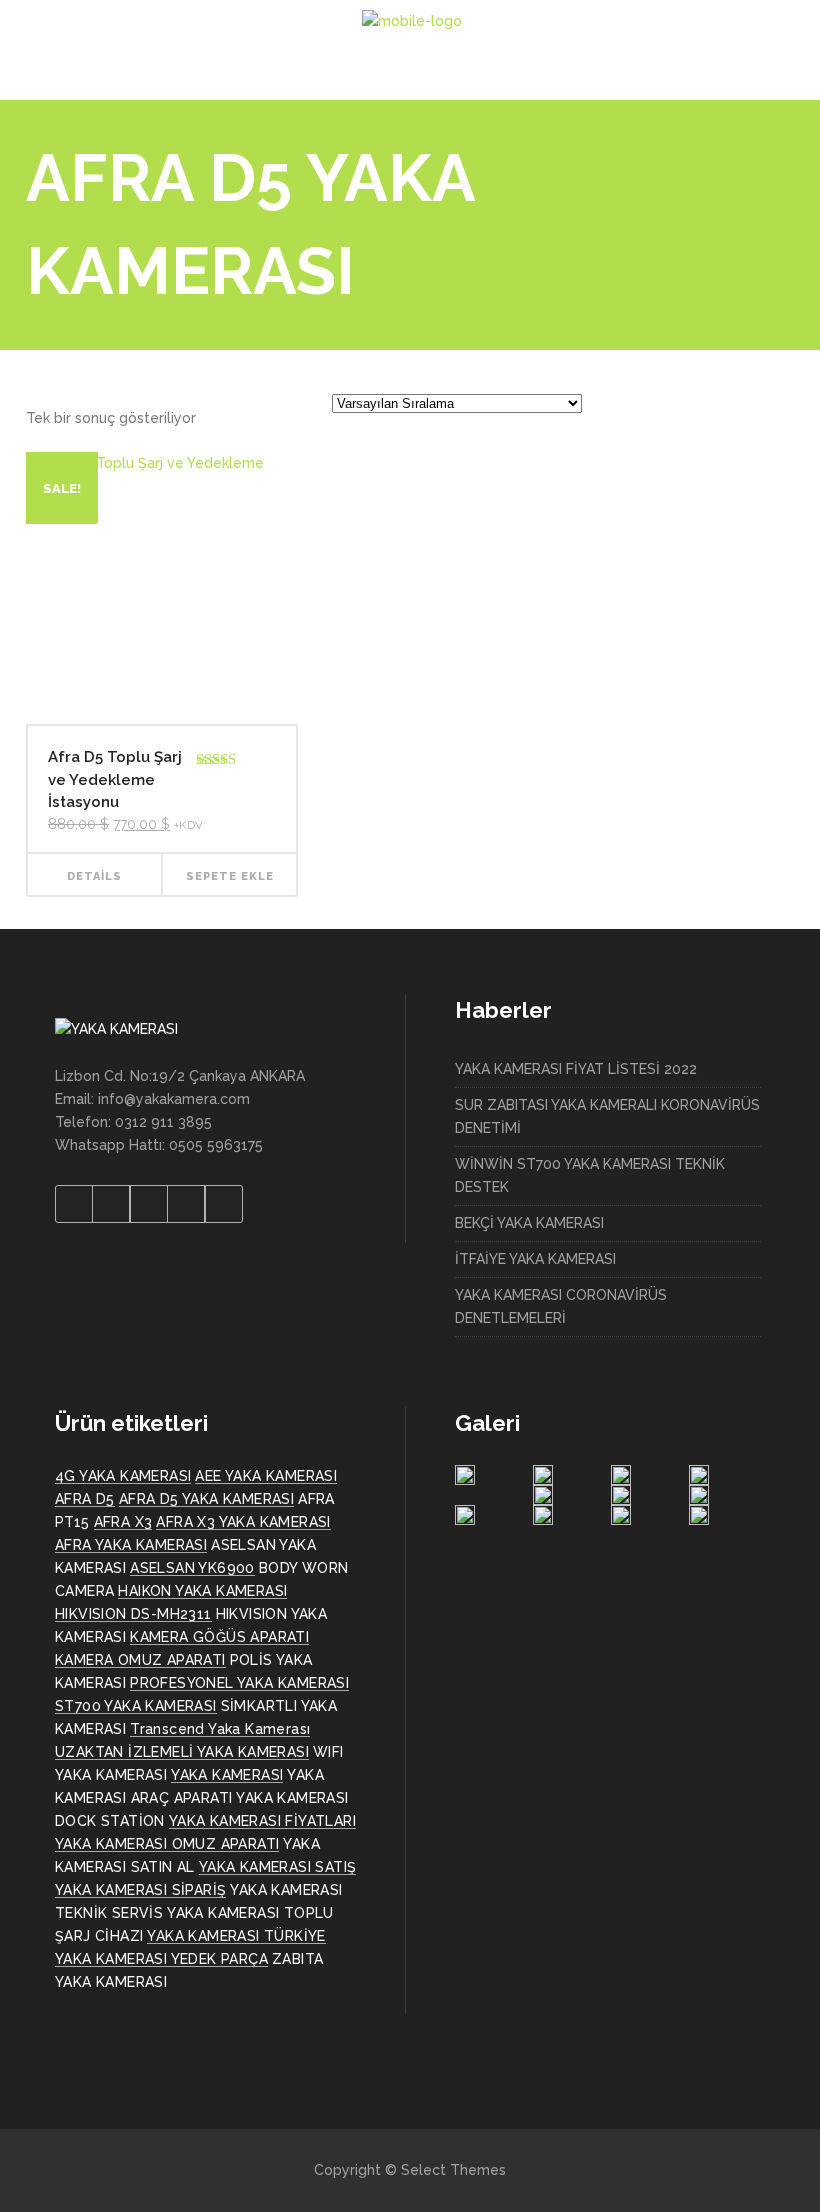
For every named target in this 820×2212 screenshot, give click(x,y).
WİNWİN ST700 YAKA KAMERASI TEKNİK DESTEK (590, 1175)
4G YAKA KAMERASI (123, 1476)
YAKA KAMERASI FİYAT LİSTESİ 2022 (576, 1069)
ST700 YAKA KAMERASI (136, 1706)
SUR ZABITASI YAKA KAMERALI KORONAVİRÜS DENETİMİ (607, 1116)
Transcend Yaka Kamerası (220, 1729)
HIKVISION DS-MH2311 (133, 1614)
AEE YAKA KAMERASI (266, 1476)
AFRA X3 (123, 1522)
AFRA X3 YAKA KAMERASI (243, 1522)
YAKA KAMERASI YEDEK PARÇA (161, 1959)
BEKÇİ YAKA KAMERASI (529, 1223)
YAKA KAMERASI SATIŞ (278, 1867)
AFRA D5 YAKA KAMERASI (206, 1499)
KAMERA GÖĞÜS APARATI (219, 1637)
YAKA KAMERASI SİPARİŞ (140, 1890)
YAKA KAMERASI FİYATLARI (262, 1821)
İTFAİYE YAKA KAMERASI (535, 1259)
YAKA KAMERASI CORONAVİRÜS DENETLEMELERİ (561, 1306)
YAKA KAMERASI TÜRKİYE (236, 1936)
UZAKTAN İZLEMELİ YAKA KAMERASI (182, 1752)
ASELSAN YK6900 (192, 1568)
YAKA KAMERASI (227, 1775)
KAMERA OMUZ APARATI (140, 1660)
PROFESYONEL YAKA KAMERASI (239, 1683)
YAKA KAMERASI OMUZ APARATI (167, 1844)
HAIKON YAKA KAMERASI (202, 1591)
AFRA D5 (85, 1499)
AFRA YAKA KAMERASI (131, 1545)
